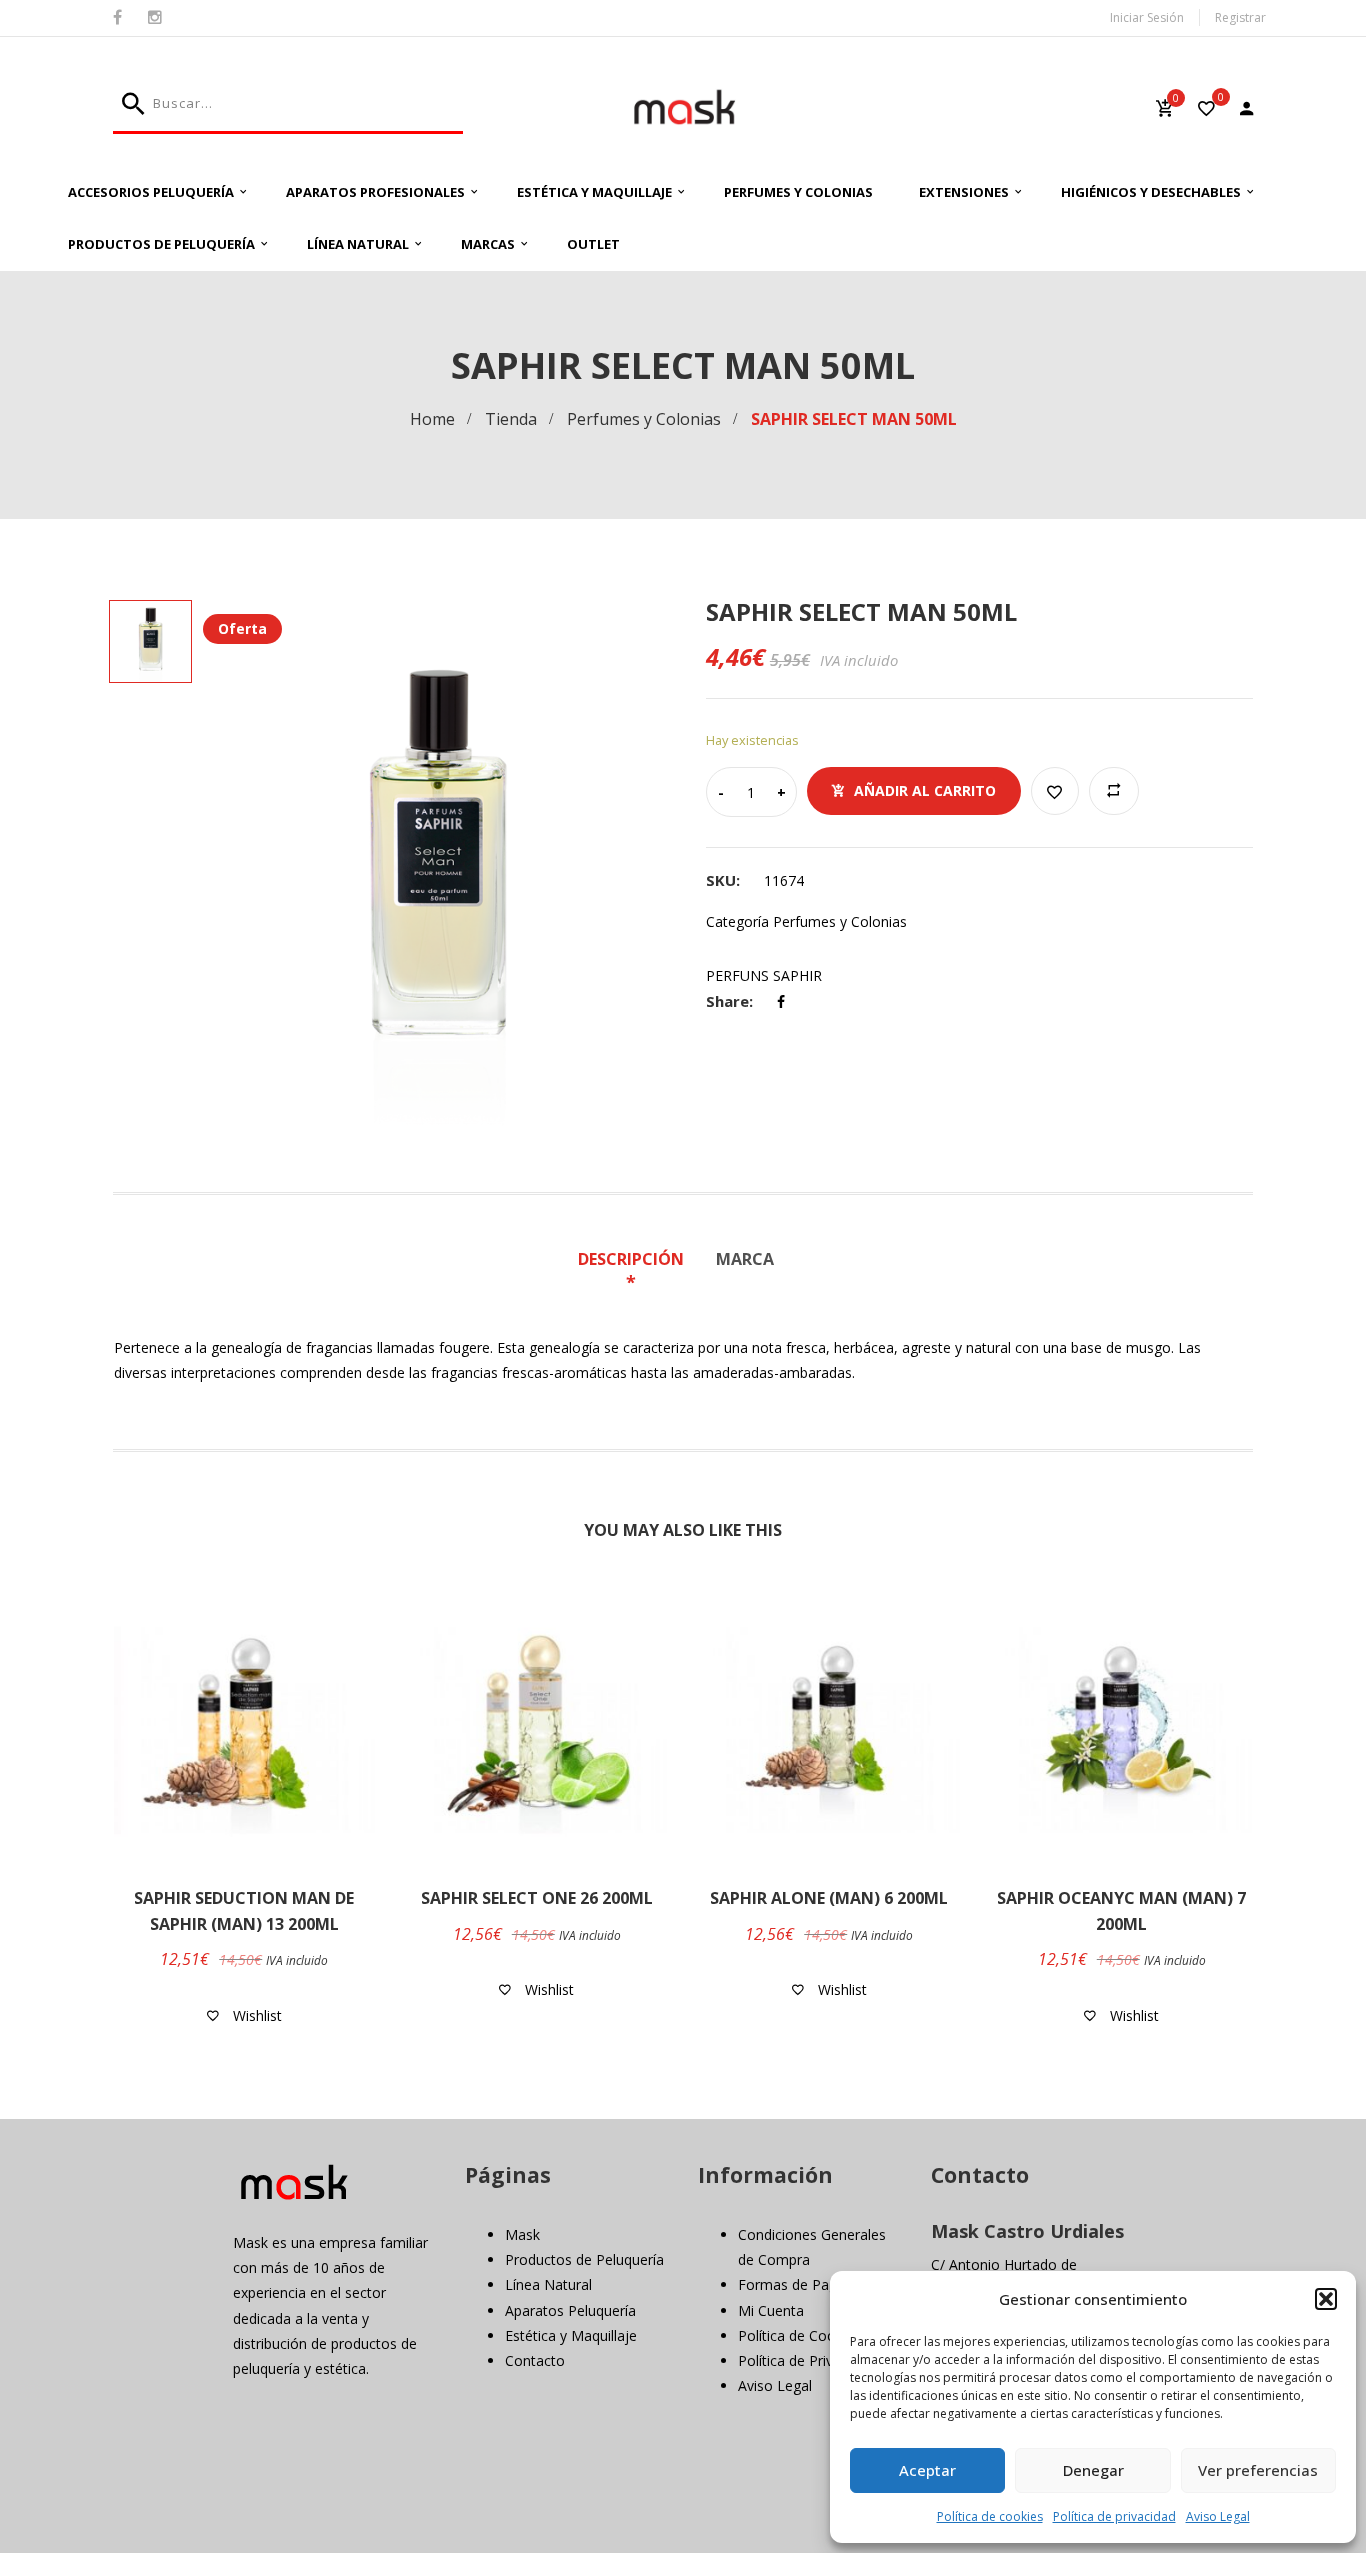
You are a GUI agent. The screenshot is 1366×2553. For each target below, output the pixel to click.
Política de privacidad (1114, 2516)
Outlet (593, 244)
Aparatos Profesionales (375, 192)
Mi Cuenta (771, 2310)
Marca (745, 1259)
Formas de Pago (792, 2284)
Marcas (488, 244)
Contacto (535, 2360)
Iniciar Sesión (1147, 17)
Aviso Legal (1218, 2516)
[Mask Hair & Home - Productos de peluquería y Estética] (683, 107)
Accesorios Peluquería (151, 192)
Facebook (117, 18)
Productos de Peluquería (161, 244)
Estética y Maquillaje (594, 192)
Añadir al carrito (925, 790)
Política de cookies (990, 2516)
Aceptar (927, 2470)
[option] (437, 867)
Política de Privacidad (806, 2360)
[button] (1326, 2299)
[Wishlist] (1206, 110)
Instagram (155, 18)
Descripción (631, 1259)
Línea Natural (358, 244)
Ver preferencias (1258, 2470)
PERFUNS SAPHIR (764, 975)
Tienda (511, 419)
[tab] (638, 1272)
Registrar (1240, 17)
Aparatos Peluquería (570, 2310)
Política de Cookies (799, 2335)
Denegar (1093, 2470)
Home (432, 419)
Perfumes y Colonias (798, 192)
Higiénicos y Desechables (1151, 192)
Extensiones (964, 192)
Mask (522, 2234)
